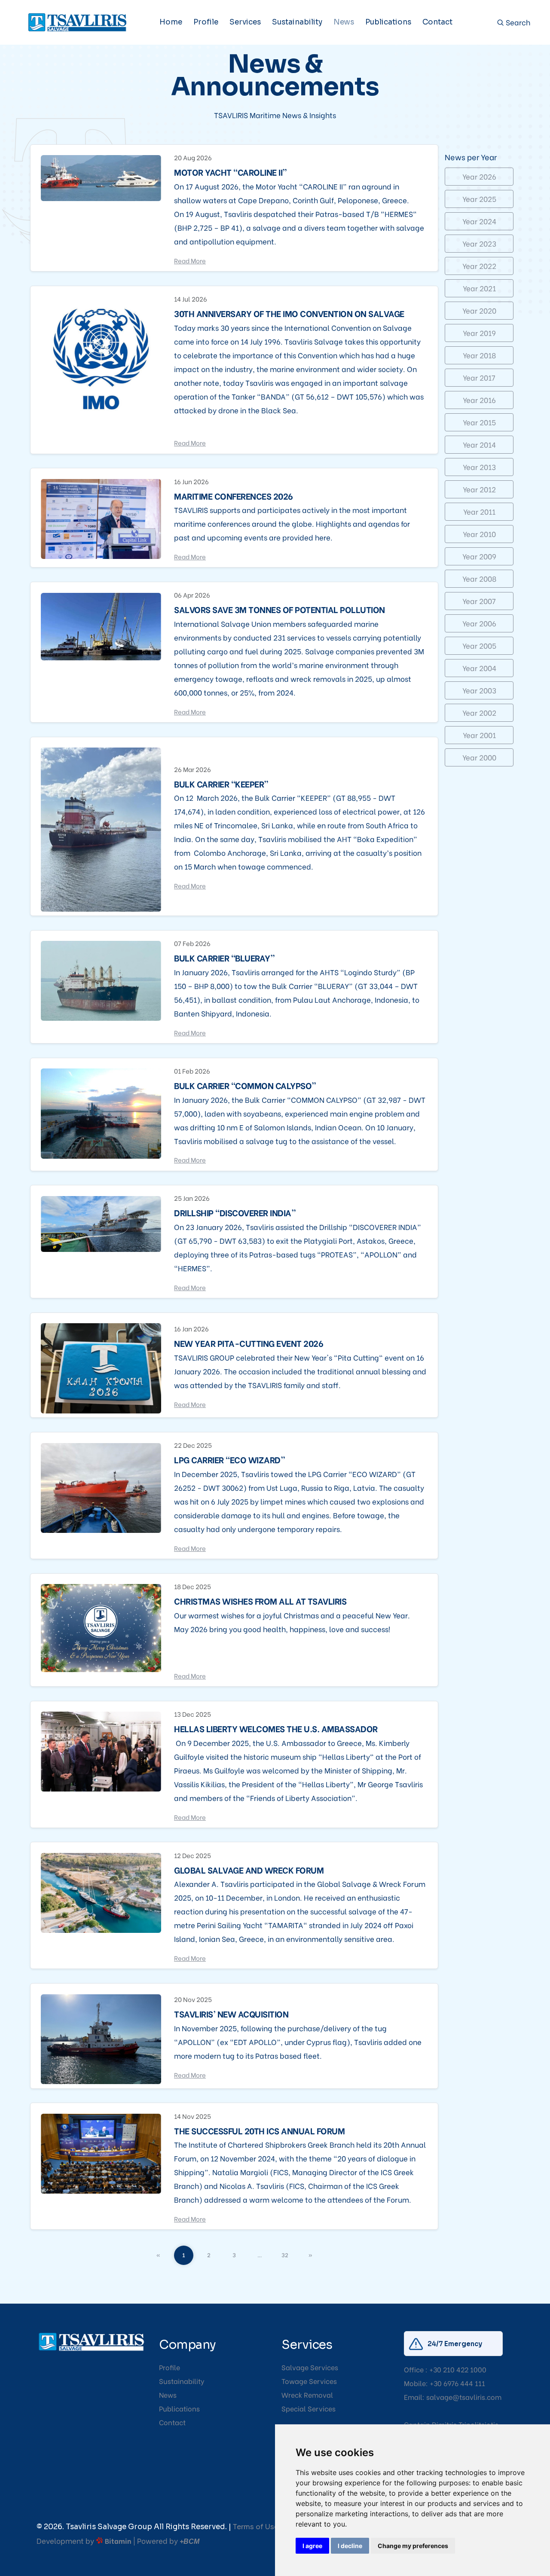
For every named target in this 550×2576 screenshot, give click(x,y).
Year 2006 (479, 623)
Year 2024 (479, 221)
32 (285, 2254)
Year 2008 (479, 578)
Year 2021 (479, 288)
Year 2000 (479, 757)
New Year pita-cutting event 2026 (249, 1343)
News (344, 22)
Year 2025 (479, 199)
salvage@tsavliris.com (464, 2397)
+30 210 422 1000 (458, 2369)
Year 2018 (479, 355)
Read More (190, 260)
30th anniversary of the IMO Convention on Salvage (289, 313)
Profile (206, 22)
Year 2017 (479, 377)
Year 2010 (479, 534)
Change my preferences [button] (413, 2546)
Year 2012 (479, 489)
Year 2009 (479, 556)
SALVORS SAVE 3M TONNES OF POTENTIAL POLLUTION (280, 609)
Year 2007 (479, 601)
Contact (437, 22)
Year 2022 (479, 266)
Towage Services (309, 2381)
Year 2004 (479, 668)
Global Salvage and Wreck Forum (249, 1870)
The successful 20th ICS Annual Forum (259, 2130)
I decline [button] (350, 2546)
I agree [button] (312, 2546)
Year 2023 (479, 243)
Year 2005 (479, 646)
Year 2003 (479, 690)
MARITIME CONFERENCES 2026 (234, 496)
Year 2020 (479, 310)
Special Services (309, 2408)
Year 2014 (479, 444)
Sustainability (297, 22)
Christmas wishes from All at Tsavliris (260, 1601)
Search (517, 23)
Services (245, 22)
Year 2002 (479, 713)
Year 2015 (479, 422)
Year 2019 (479, 333)
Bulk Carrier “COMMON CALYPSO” (245, 1085)
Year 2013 (479, 467)
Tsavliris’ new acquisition (231, 2014)
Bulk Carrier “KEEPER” (221, 784)
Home (171, 22)
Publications (388, 22)
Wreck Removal (307, 2394)
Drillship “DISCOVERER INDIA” (235, 1212)
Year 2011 (479, 511)
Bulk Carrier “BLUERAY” (224, 958)
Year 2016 (479, 400)
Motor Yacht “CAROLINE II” (231, 172)
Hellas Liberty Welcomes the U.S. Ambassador (276, 1728)
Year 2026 (479, 176)
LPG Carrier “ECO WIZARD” (229, 1459)
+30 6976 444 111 (457, 2383)
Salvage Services (310, 2367)
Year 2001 (479, 735)
